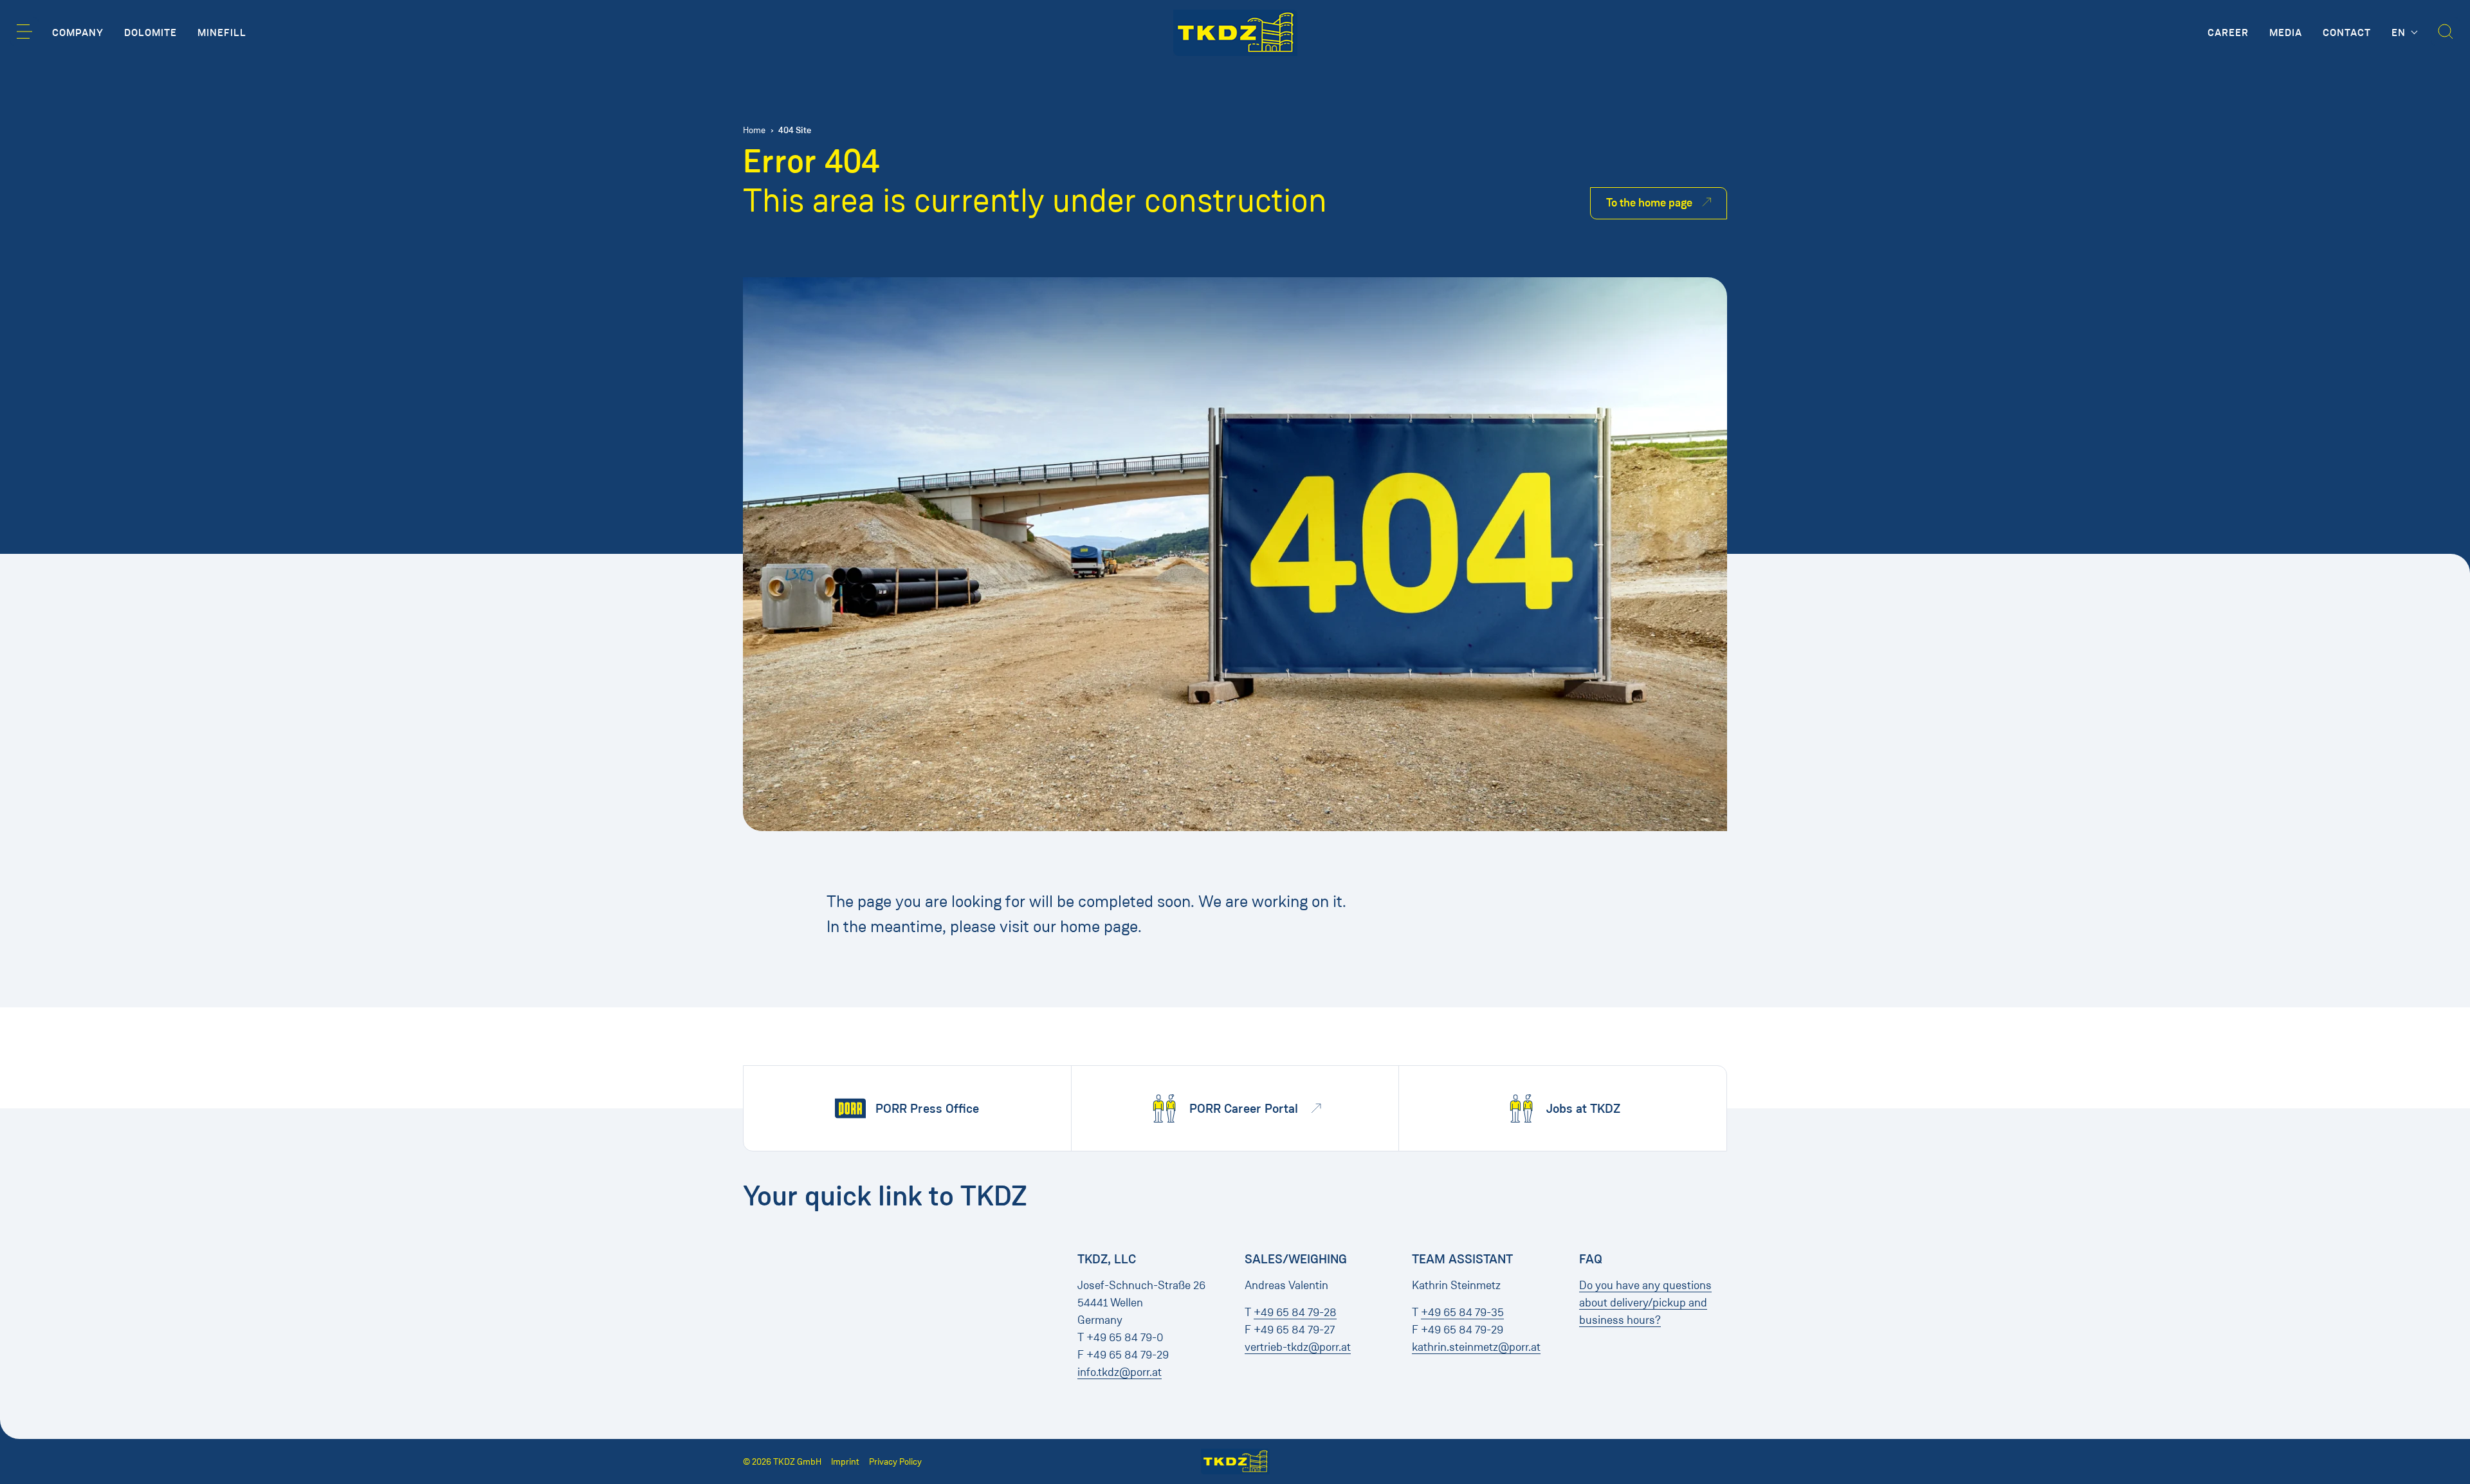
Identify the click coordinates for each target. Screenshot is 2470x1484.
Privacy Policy (895, 1462)
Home (754, 130)
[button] (24, 32)
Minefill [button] (222, 33)
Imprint (845, 1462)
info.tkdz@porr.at (1120, 1372)
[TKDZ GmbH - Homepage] (1235, 33)
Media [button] (2286, 33)
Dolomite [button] (151, 33)
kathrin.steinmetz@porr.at (1476, 1347)
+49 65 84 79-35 (1462, 1312)
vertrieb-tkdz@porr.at (1298, 1347)
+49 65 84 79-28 (1295, 1312)
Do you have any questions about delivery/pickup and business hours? (1645, 1303)
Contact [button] (2347, 33)
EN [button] (2400, 33)
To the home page (1649, 203)
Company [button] (78, 33)
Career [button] (2228, 33)
